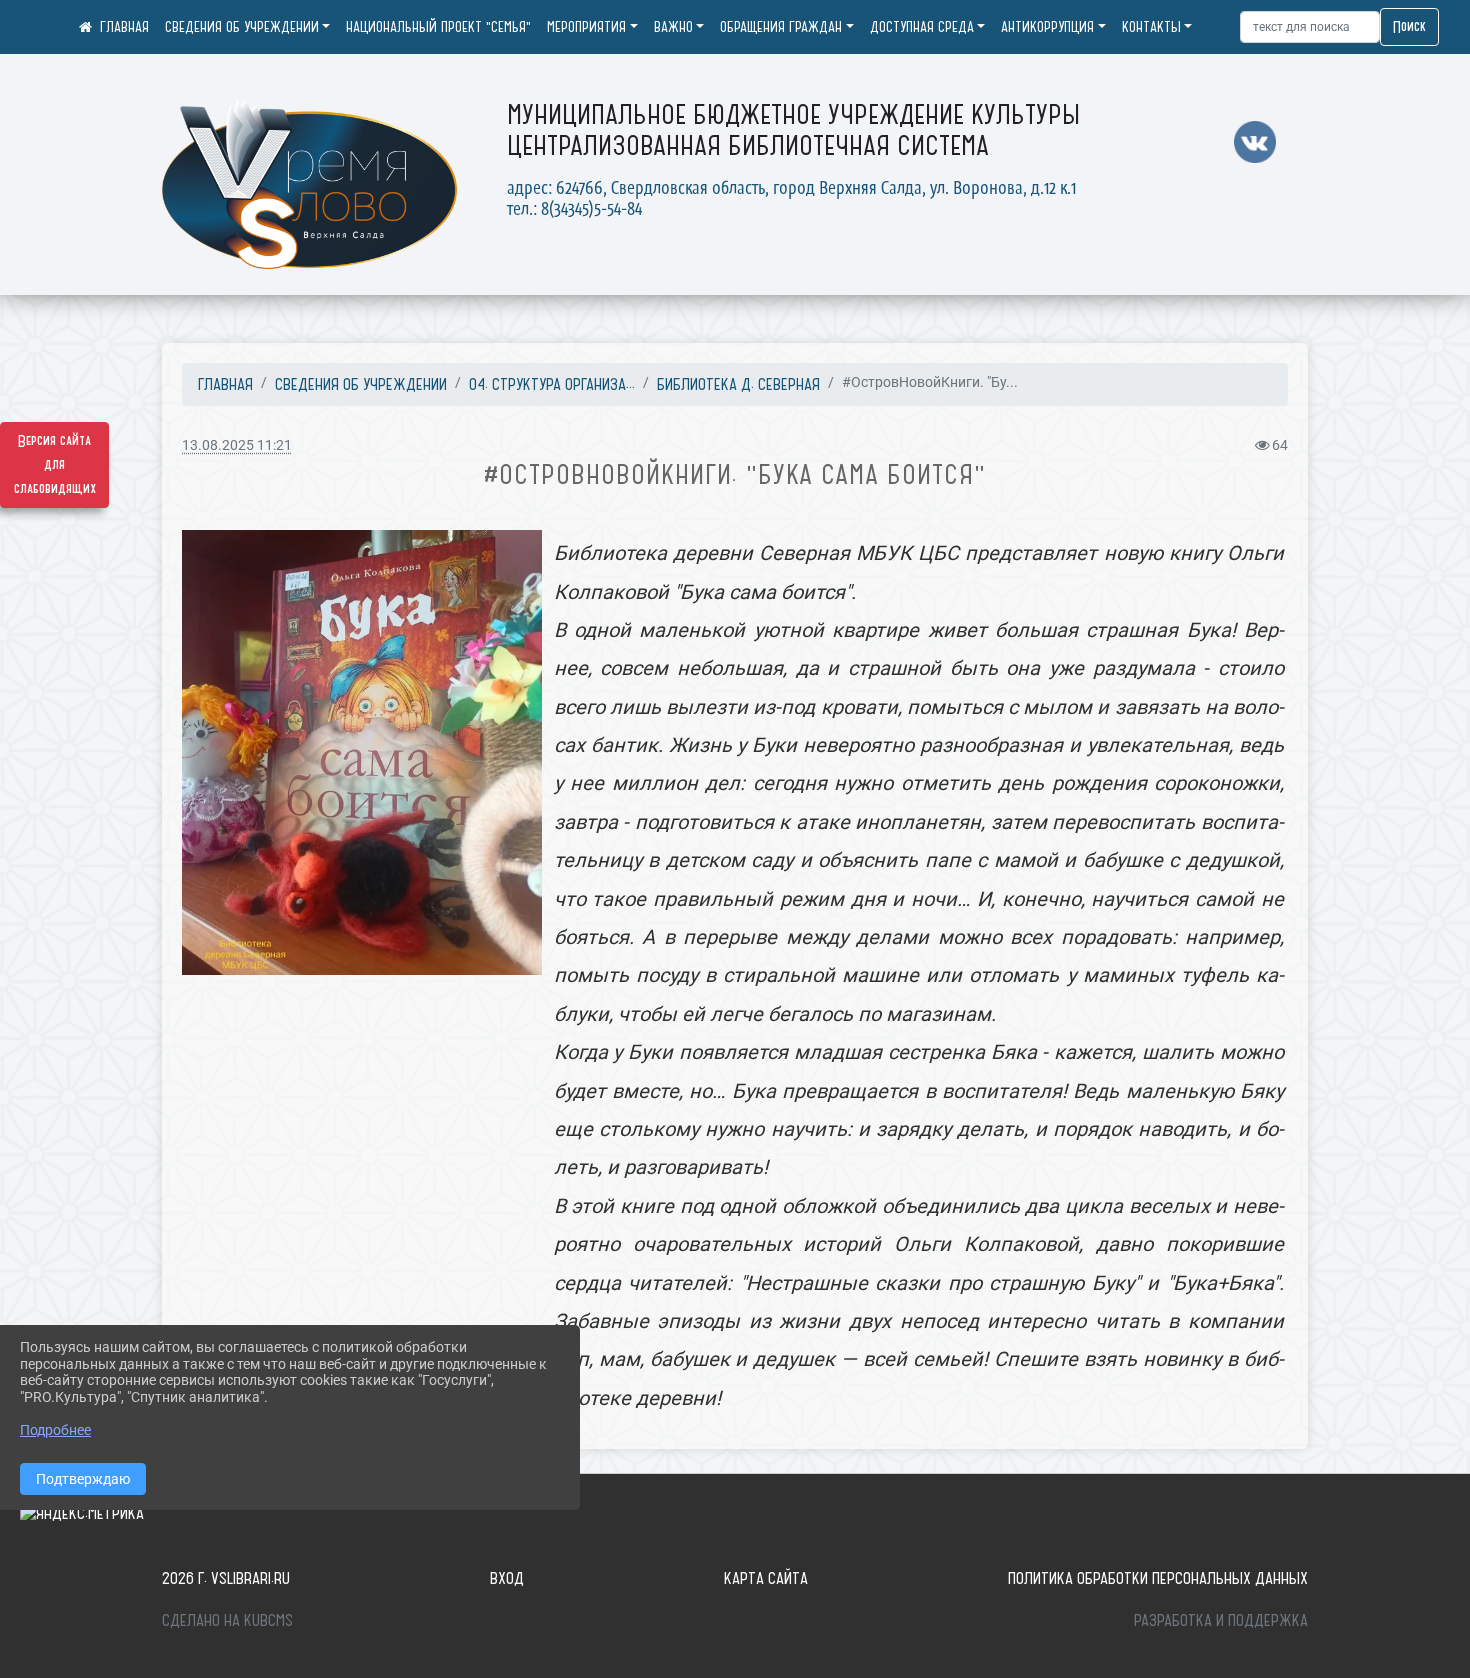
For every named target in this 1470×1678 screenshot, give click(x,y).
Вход (507, 1578)
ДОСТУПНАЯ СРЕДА (922, 27)
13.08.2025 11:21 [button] (237, 445)
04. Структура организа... (552, 384)
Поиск (1409, 27)
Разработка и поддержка (1221, 1620)
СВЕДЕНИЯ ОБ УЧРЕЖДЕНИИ (242, 27)
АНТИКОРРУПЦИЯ (1047, 27)
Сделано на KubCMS (227, 1620)
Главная (225, 384)
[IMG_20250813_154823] (362, 752)
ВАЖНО (673, 27)
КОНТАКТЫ (1151, 27)
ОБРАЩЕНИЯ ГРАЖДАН (781, 27)
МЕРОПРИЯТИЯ (586, 27)
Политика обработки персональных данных (1158, 1578)
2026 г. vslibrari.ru (226, 1578)
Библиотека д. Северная (738, 384)
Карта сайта (766, 1578)
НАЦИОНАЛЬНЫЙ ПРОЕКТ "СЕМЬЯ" (438, 27)
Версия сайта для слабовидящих (55, 465)
